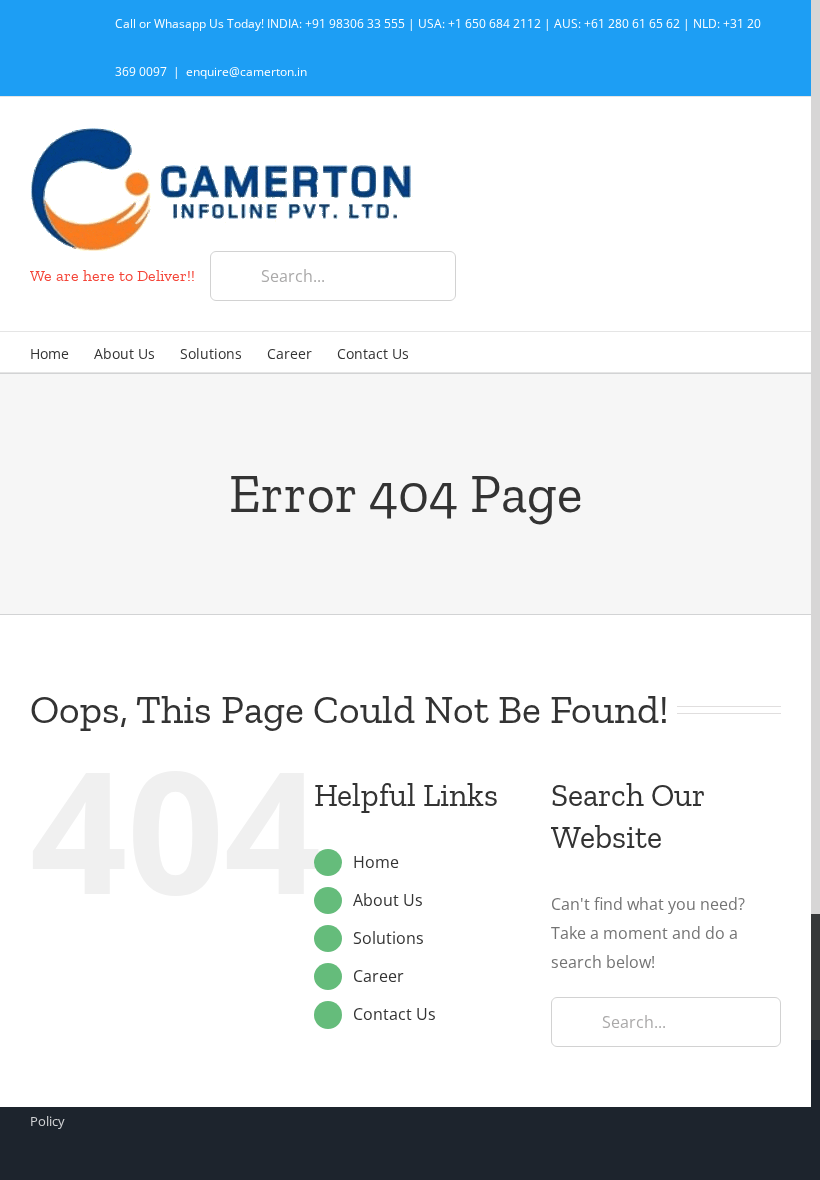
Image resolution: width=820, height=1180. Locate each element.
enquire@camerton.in (246, 71)
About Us (388, 900)
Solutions (388, 938)
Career (378, 976)
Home (376, 862)
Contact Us (394, 1014)
